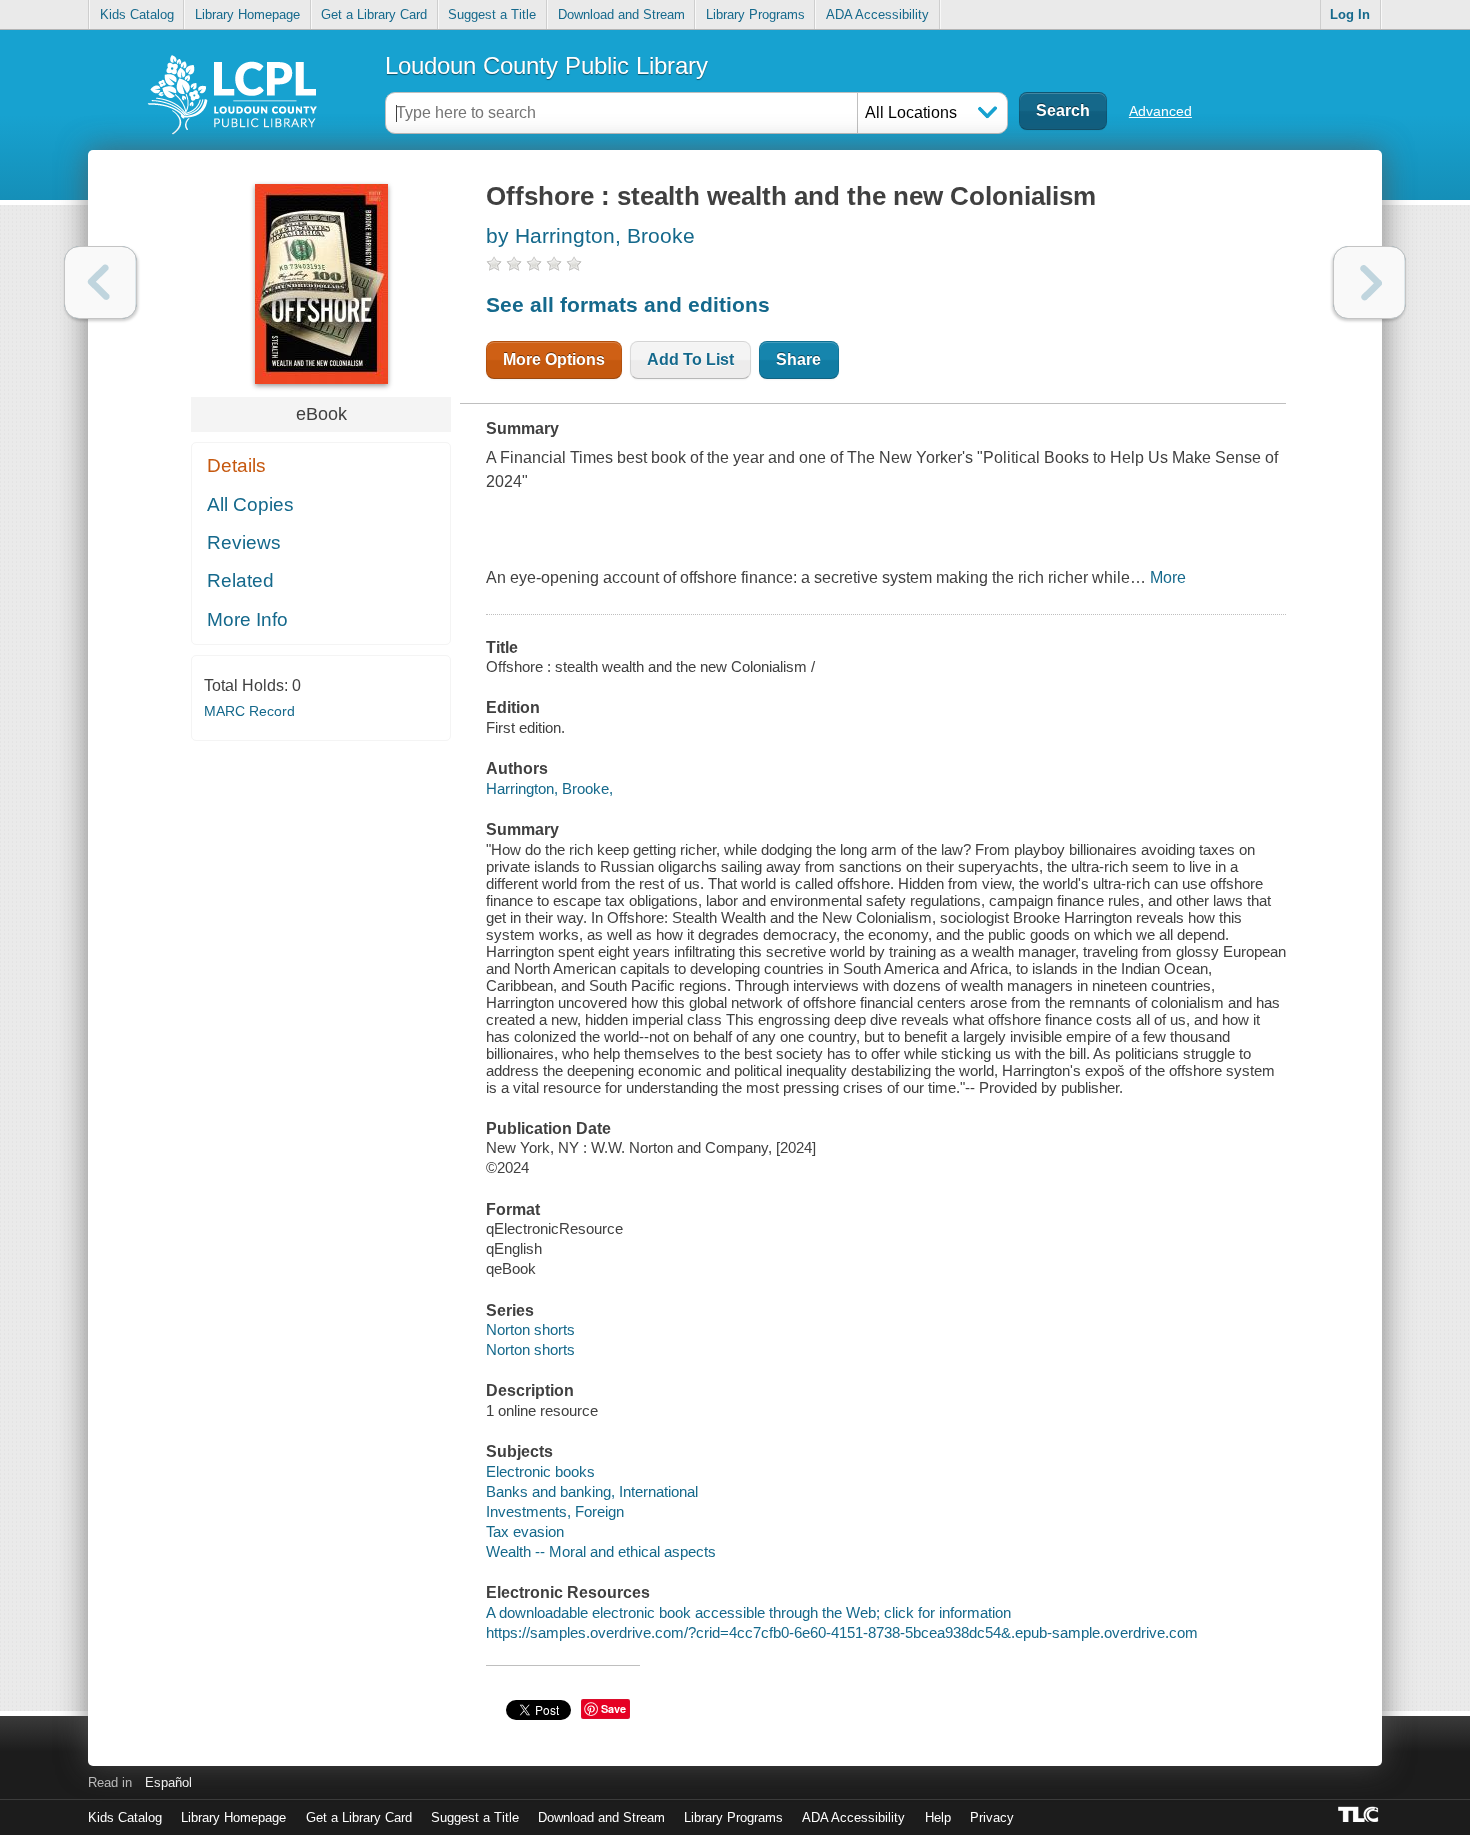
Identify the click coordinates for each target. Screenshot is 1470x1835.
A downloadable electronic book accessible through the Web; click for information (748, 1612)
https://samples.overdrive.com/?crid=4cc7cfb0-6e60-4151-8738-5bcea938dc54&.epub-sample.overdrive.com (842, 1632)
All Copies (250, 504)
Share (798, 359)
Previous (100, 282)
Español (168, 1782)
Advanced (1160, 111)
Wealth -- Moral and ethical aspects (601, 1551)
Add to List (690, 359)
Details (236, 465)
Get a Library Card (374, 14)
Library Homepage (247, 14)
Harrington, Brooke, (549, 788)
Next (1369, 282)
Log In (1350, 14)
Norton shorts (530, 1329)
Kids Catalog (137, 14)
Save (613, 1708)
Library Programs (755, 14)
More (1168, 577)
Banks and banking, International (592, 1491)
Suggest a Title (492, 14)
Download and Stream (621, 14)
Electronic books (540, 1471)
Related (240, 580)
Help (938, 1817)
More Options (554, 359)
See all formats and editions (628, 304)
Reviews (244, 542)
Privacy (992, 1817)
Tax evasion (525, 1531)
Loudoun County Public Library (546, 65)
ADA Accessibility (877, 14)
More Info (247, 619)
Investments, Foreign (555, 1511)
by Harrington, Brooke (590, 235)
